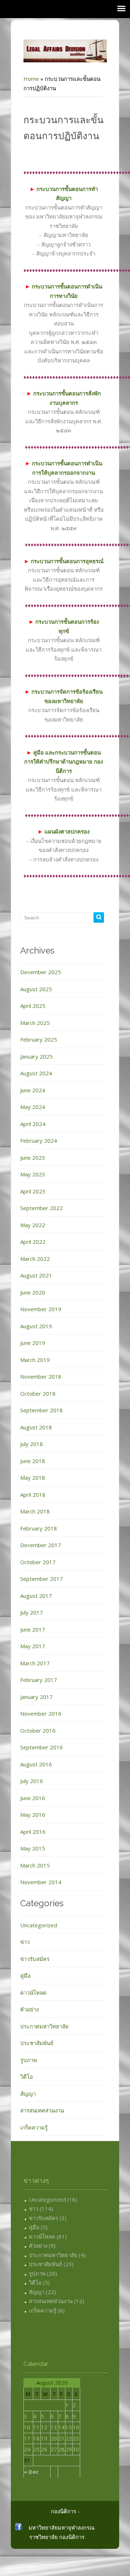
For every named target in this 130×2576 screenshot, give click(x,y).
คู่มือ (25, 1975)
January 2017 (36, 1697)
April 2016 (33, 1832)
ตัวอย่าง (29, 2009)
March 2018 (35, 1511)
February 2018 (39, 1528)
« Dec (31, 2472)
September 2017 (42, 1579)
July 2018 (32, 1444)
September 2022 (42, 1208)
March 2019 (35, 1360)
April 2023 (33, 1191)
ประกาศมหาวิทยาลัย (44, 2026)
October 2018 (38, 1393)
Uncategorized (39, 1925)
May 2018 (33, 1478)
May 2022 (33, 1225)
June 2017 (33, 1629)
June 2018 (33, 1461)
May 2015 (33, 1848)
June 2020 (33, 1292)
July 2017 (32, 1612)
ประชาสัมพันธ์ (37, 2043)
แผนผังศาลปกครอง (64, 831)
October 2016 (38, 1731)
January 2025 (36, 1056)
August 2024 (36, 1073)
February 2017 (39, 1680)
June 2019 (33, 1343)
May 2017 (33, 1646)
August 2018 (36, 1427)
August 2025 (36, 989)
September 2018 (42, 1410)
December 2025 (41, 972)
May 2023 (33, 1174)
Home (31, 79)
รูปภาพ (29, 2060)
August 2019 (36, 1326)
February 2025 (39, 1039)
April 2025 (33, 1006)
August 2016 (36, 1764)
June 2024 (33, 1090)
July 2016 (32, 1781)
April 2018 (33, 1495)
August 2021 (36, 1275)
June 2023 (33, 1158)
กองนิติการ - (65, 2511)
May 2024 (33, 1107)
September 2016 (42, 1747)
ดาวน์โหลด (33, 1993)
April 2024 (33, 1124)
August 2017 (36, 1596)
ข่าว (25, 1942)
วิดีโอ (27, 2077)
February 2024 (39, 1140)
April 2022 (33, 1242)
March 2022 (35, 1259)
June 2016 (33, 1798)
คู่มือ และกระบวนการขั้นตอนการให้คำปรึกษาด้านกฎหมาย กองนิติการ (64, 762)
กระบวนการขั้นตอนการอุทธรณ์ (64, 561)
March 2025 (35, 1023)
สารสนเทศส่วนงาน (42, 2110)
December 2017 (41, 1545)
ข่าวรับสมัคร (35, 1959)
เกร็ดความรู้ (34, 2127)
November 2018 (41, 1376)
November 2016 (41, 1713)
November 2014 (41, 1882)
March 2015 (35, 1865)
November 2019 (41, 1309)
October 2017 (38, 1562)
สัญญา (28, 2094)
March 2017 (35, 1663)
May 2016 (33, 1815)
